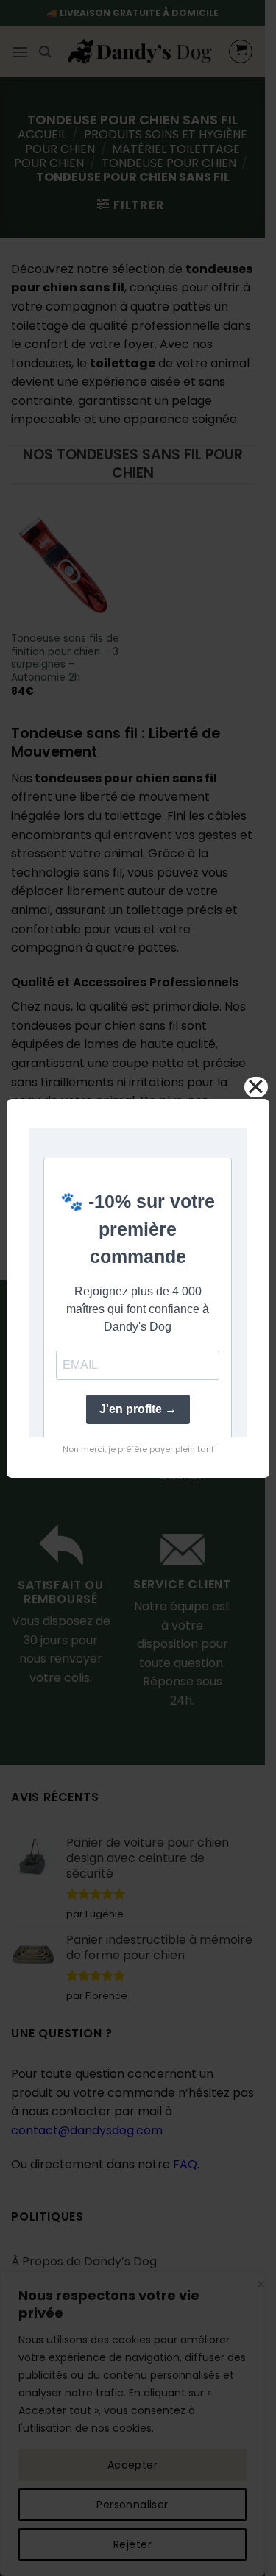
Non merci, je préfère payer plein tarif (138, 1449)
